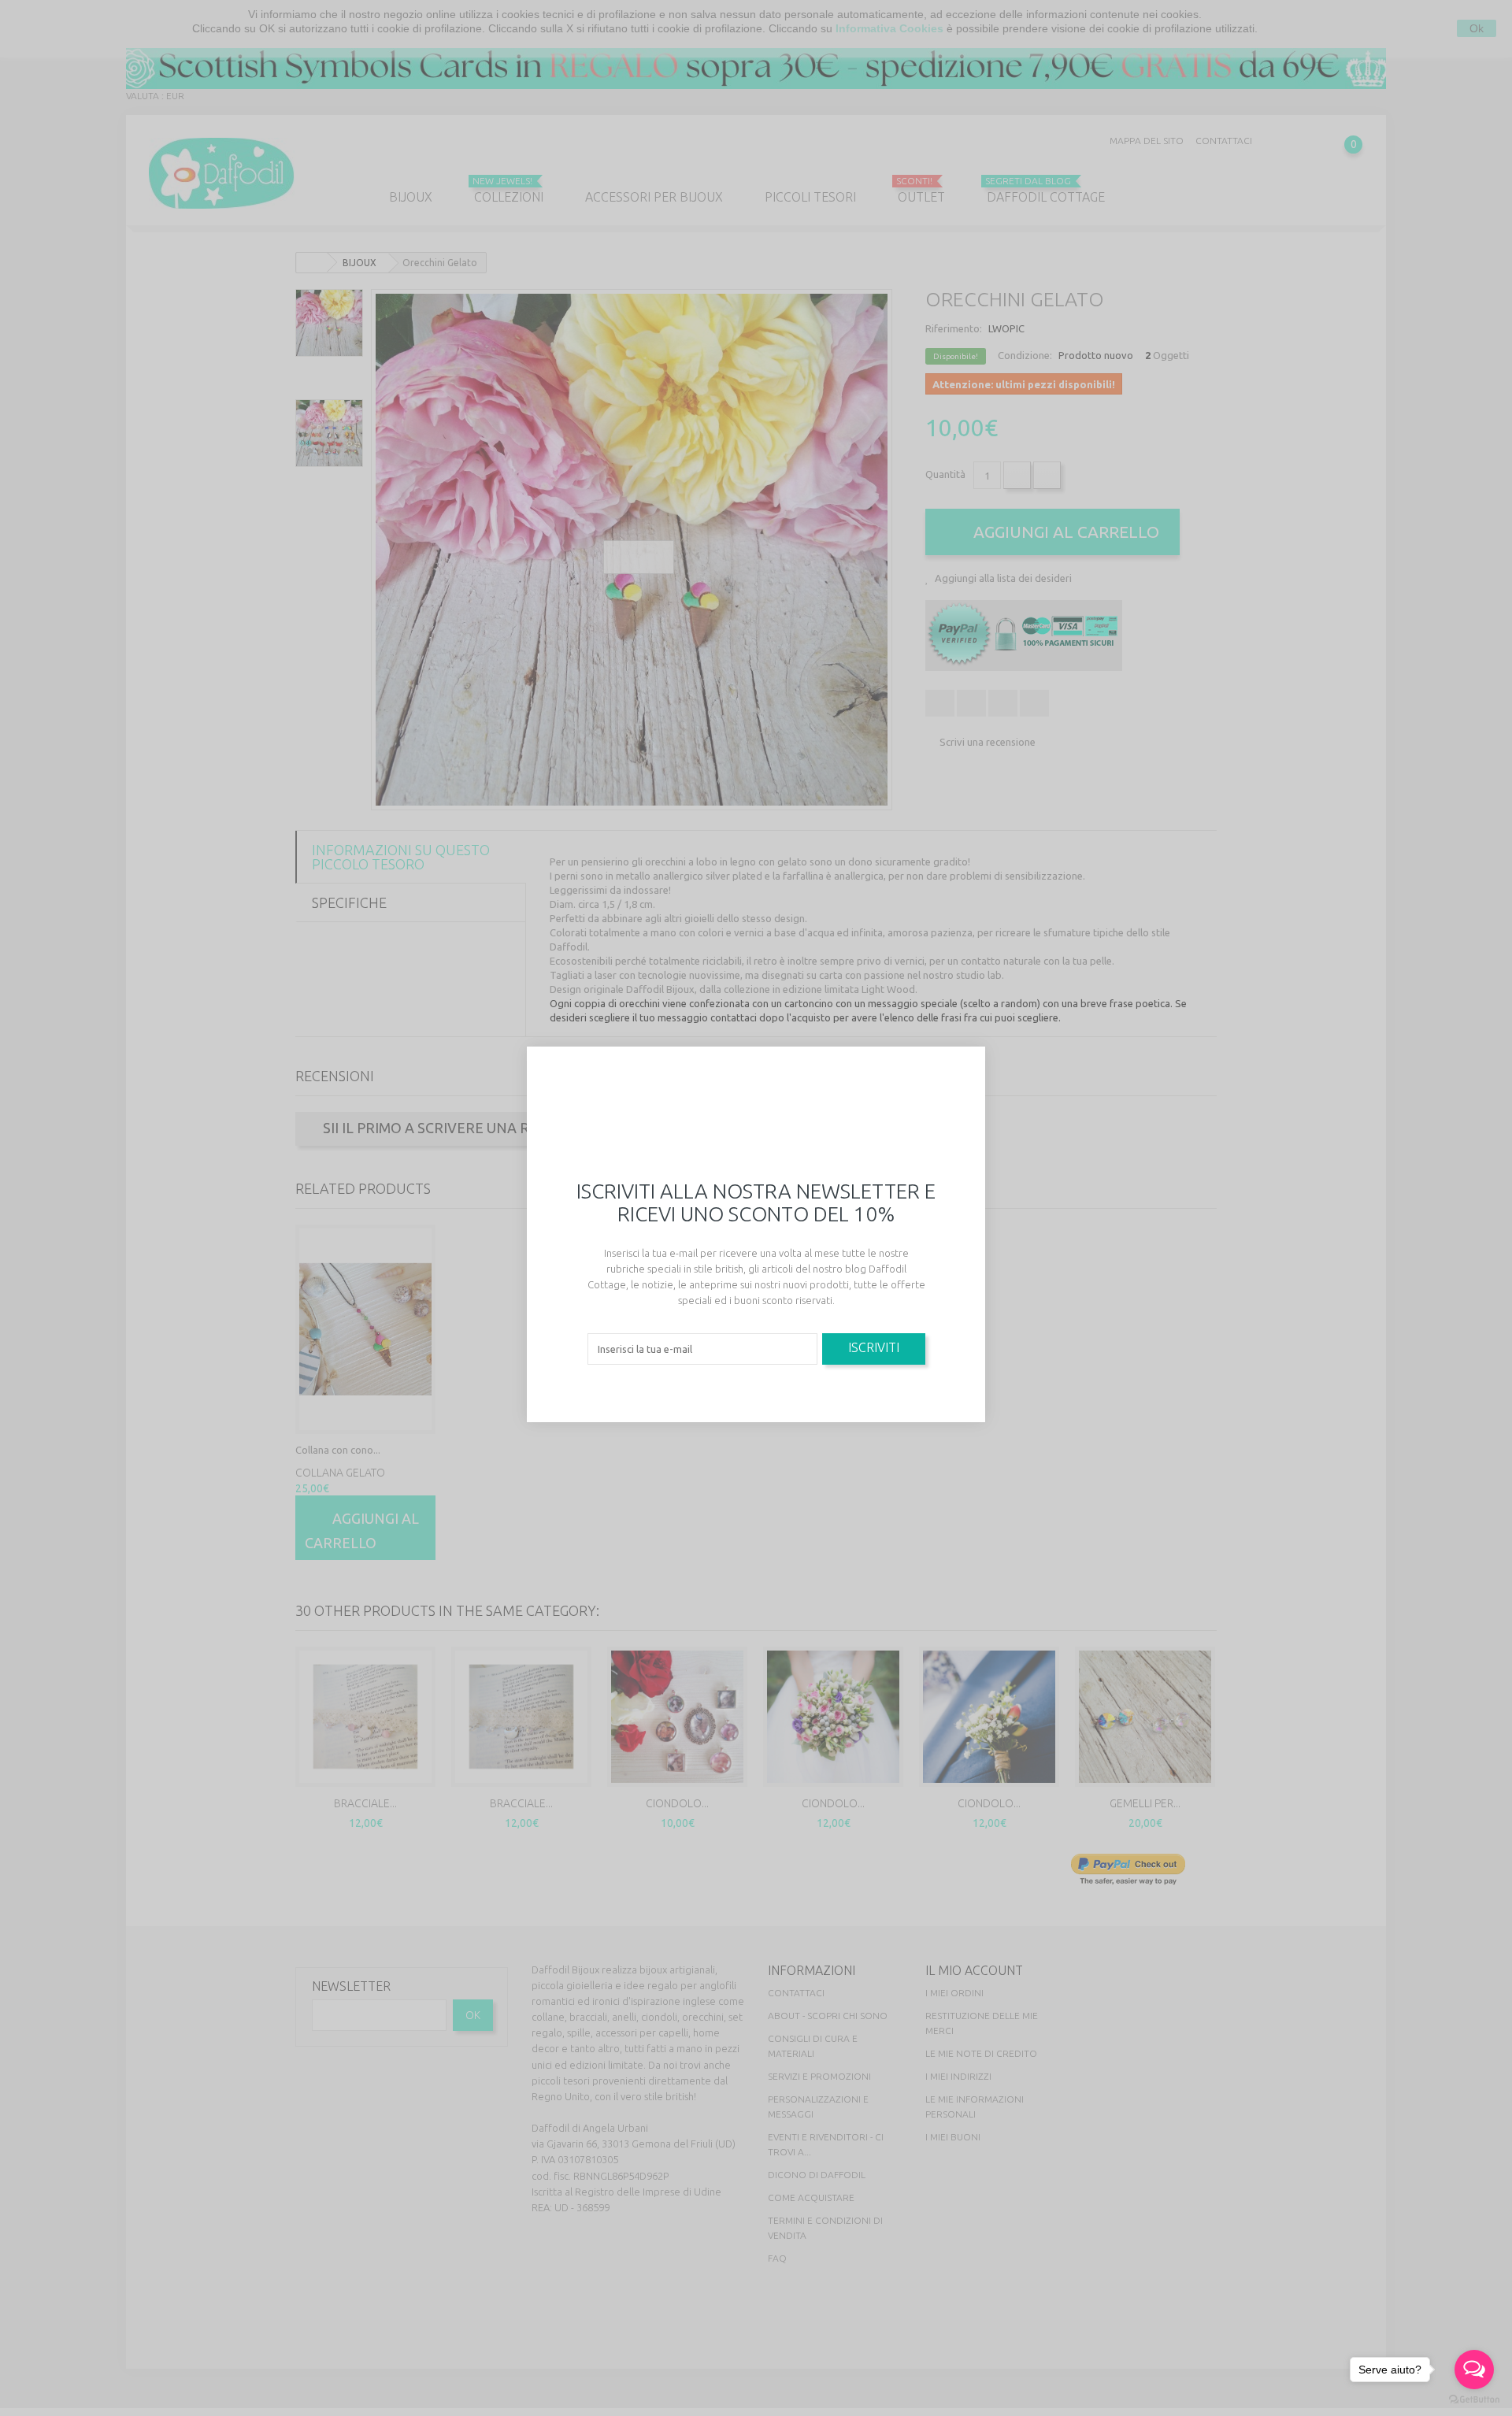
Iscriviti (874, 1347)
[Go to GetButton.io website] (1474, 2400)
